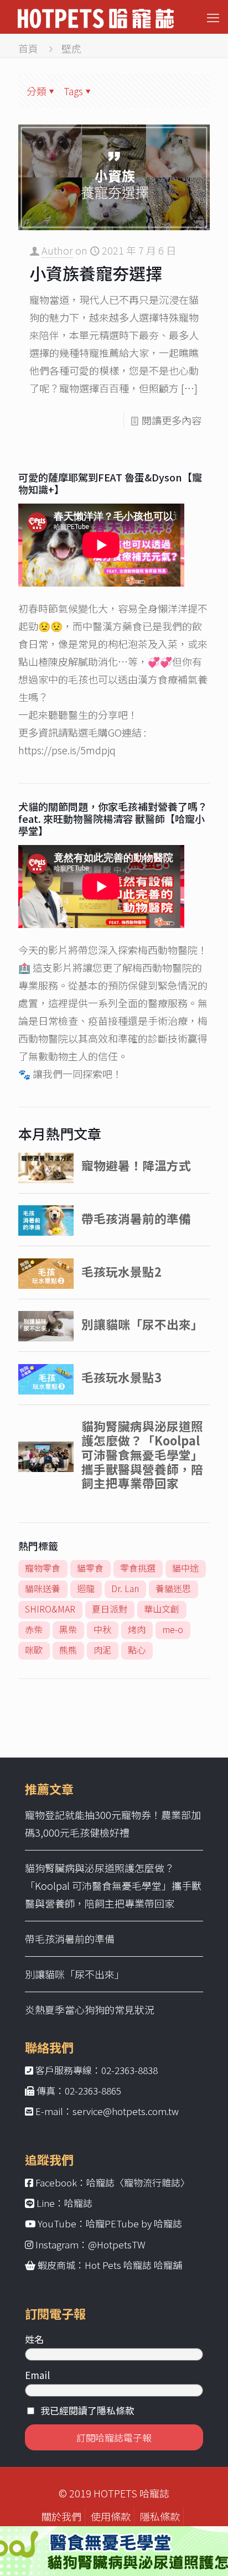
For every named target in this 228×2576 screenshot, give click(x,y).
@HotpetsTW (117, 2244)
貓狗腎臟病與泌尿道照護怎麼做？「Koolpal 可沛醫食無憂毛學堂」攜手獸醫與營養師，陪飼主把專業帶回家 (113, 1885)
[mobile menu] (213, 17)
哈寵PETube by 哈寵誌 (134, 2223)
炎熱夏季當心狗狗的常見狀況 (90, 2009)
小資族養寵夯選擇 (96, 273)
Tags (73, 91)
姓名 (34, 2339)
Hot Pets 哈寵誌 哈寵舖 (133, 2265)
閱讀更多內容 (172, 420)
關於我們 (61, 2516)
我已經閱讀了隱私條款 (87, 2410)
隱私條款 (160, 2516)
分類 (37, 91)
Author (57, 250)
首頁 (28, 48)
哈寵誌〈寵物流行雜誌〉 (138, 2182)
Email (37, 2375)
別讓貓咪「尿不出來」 (75, 1974)
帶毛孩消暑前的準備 (70, 1939)
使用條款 (111, 2516)
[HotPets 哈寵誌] (96, 17)
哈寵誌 (78, 2203)
